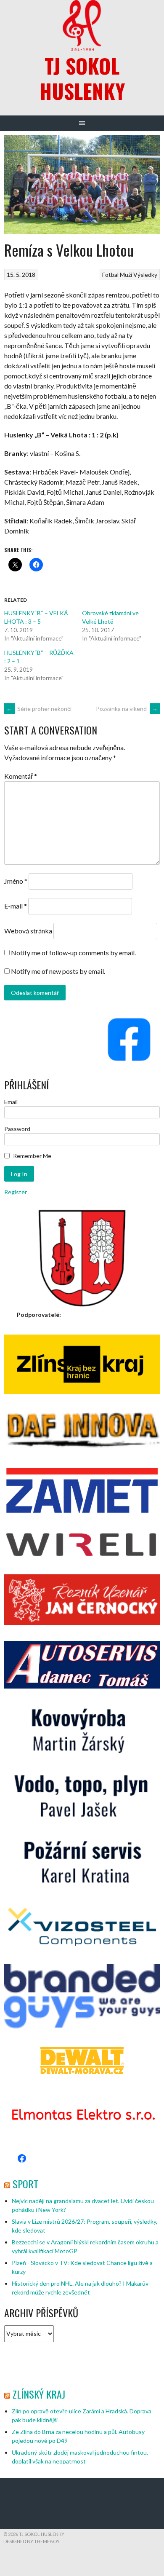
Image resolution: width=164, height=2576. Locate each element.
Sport (25, 2184)
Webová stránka (28, 931)
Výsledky (145, 275)
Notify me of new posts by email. (58, 971)
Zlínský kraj (39, 2394)
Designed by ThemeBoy (32, 2541)
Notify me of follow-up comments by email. (73, 953)
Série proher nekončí (39, 709)
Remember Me (32, 1156)
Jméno (16, 881)
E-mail (16, 906)
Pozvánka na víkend (127, 709)
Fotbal (110, 275)
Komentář (21, 776)
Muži (126, 275)
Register (16, 1192)
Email (11, 1102)
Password (17, 1129)
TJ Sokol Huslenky (82, 78)
